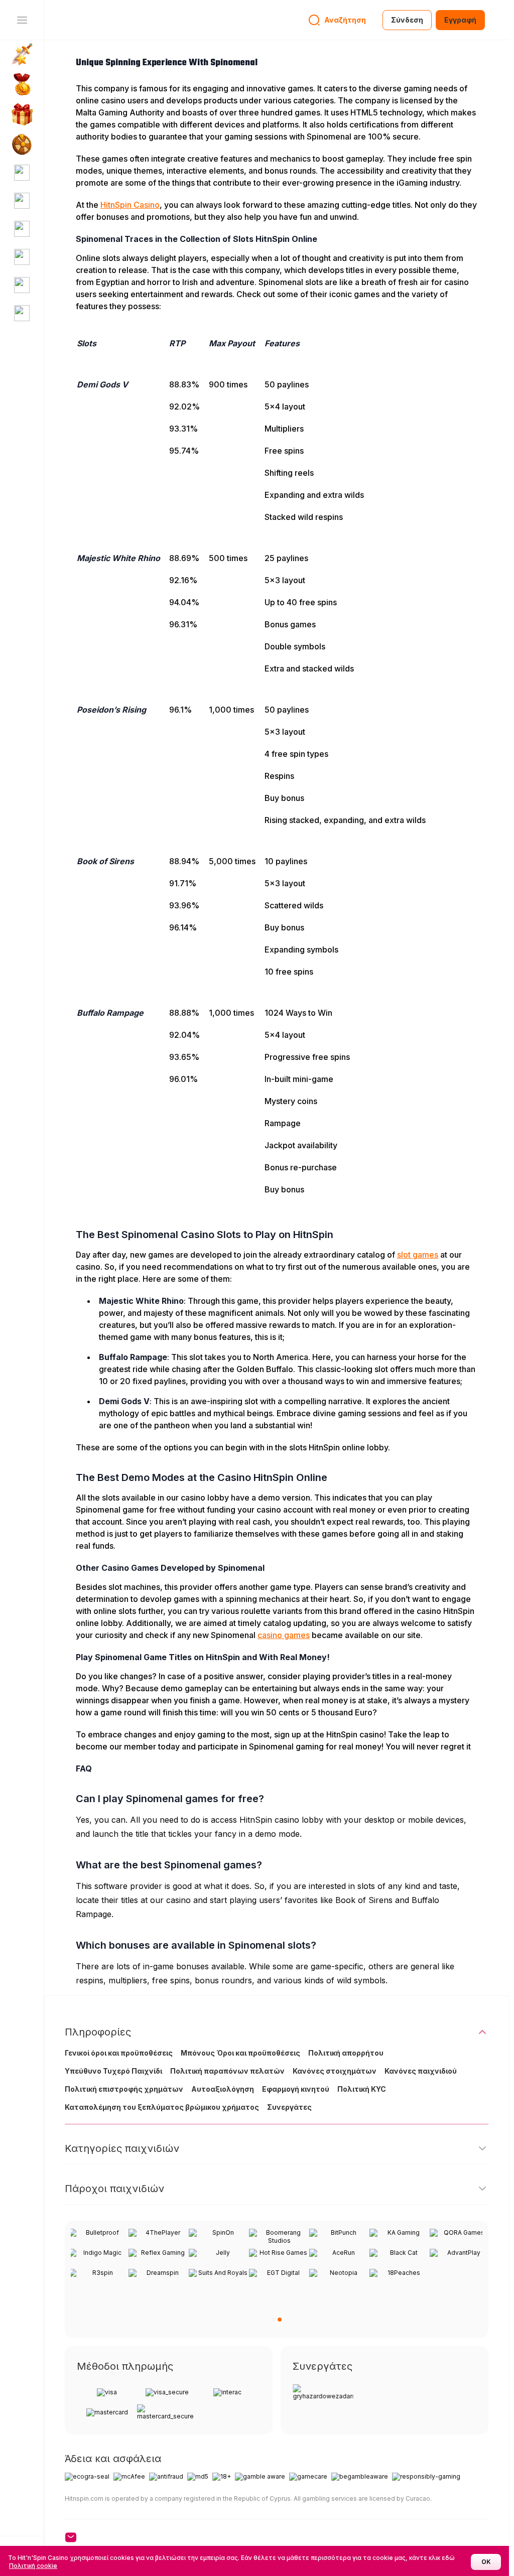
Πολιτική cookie (33, 2566)
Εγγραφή (460, 20)
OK (486, 2562)
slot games (418, 1255)
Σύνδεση (407, 20)
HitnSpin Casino (130, 205)
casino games (284, 1635)
